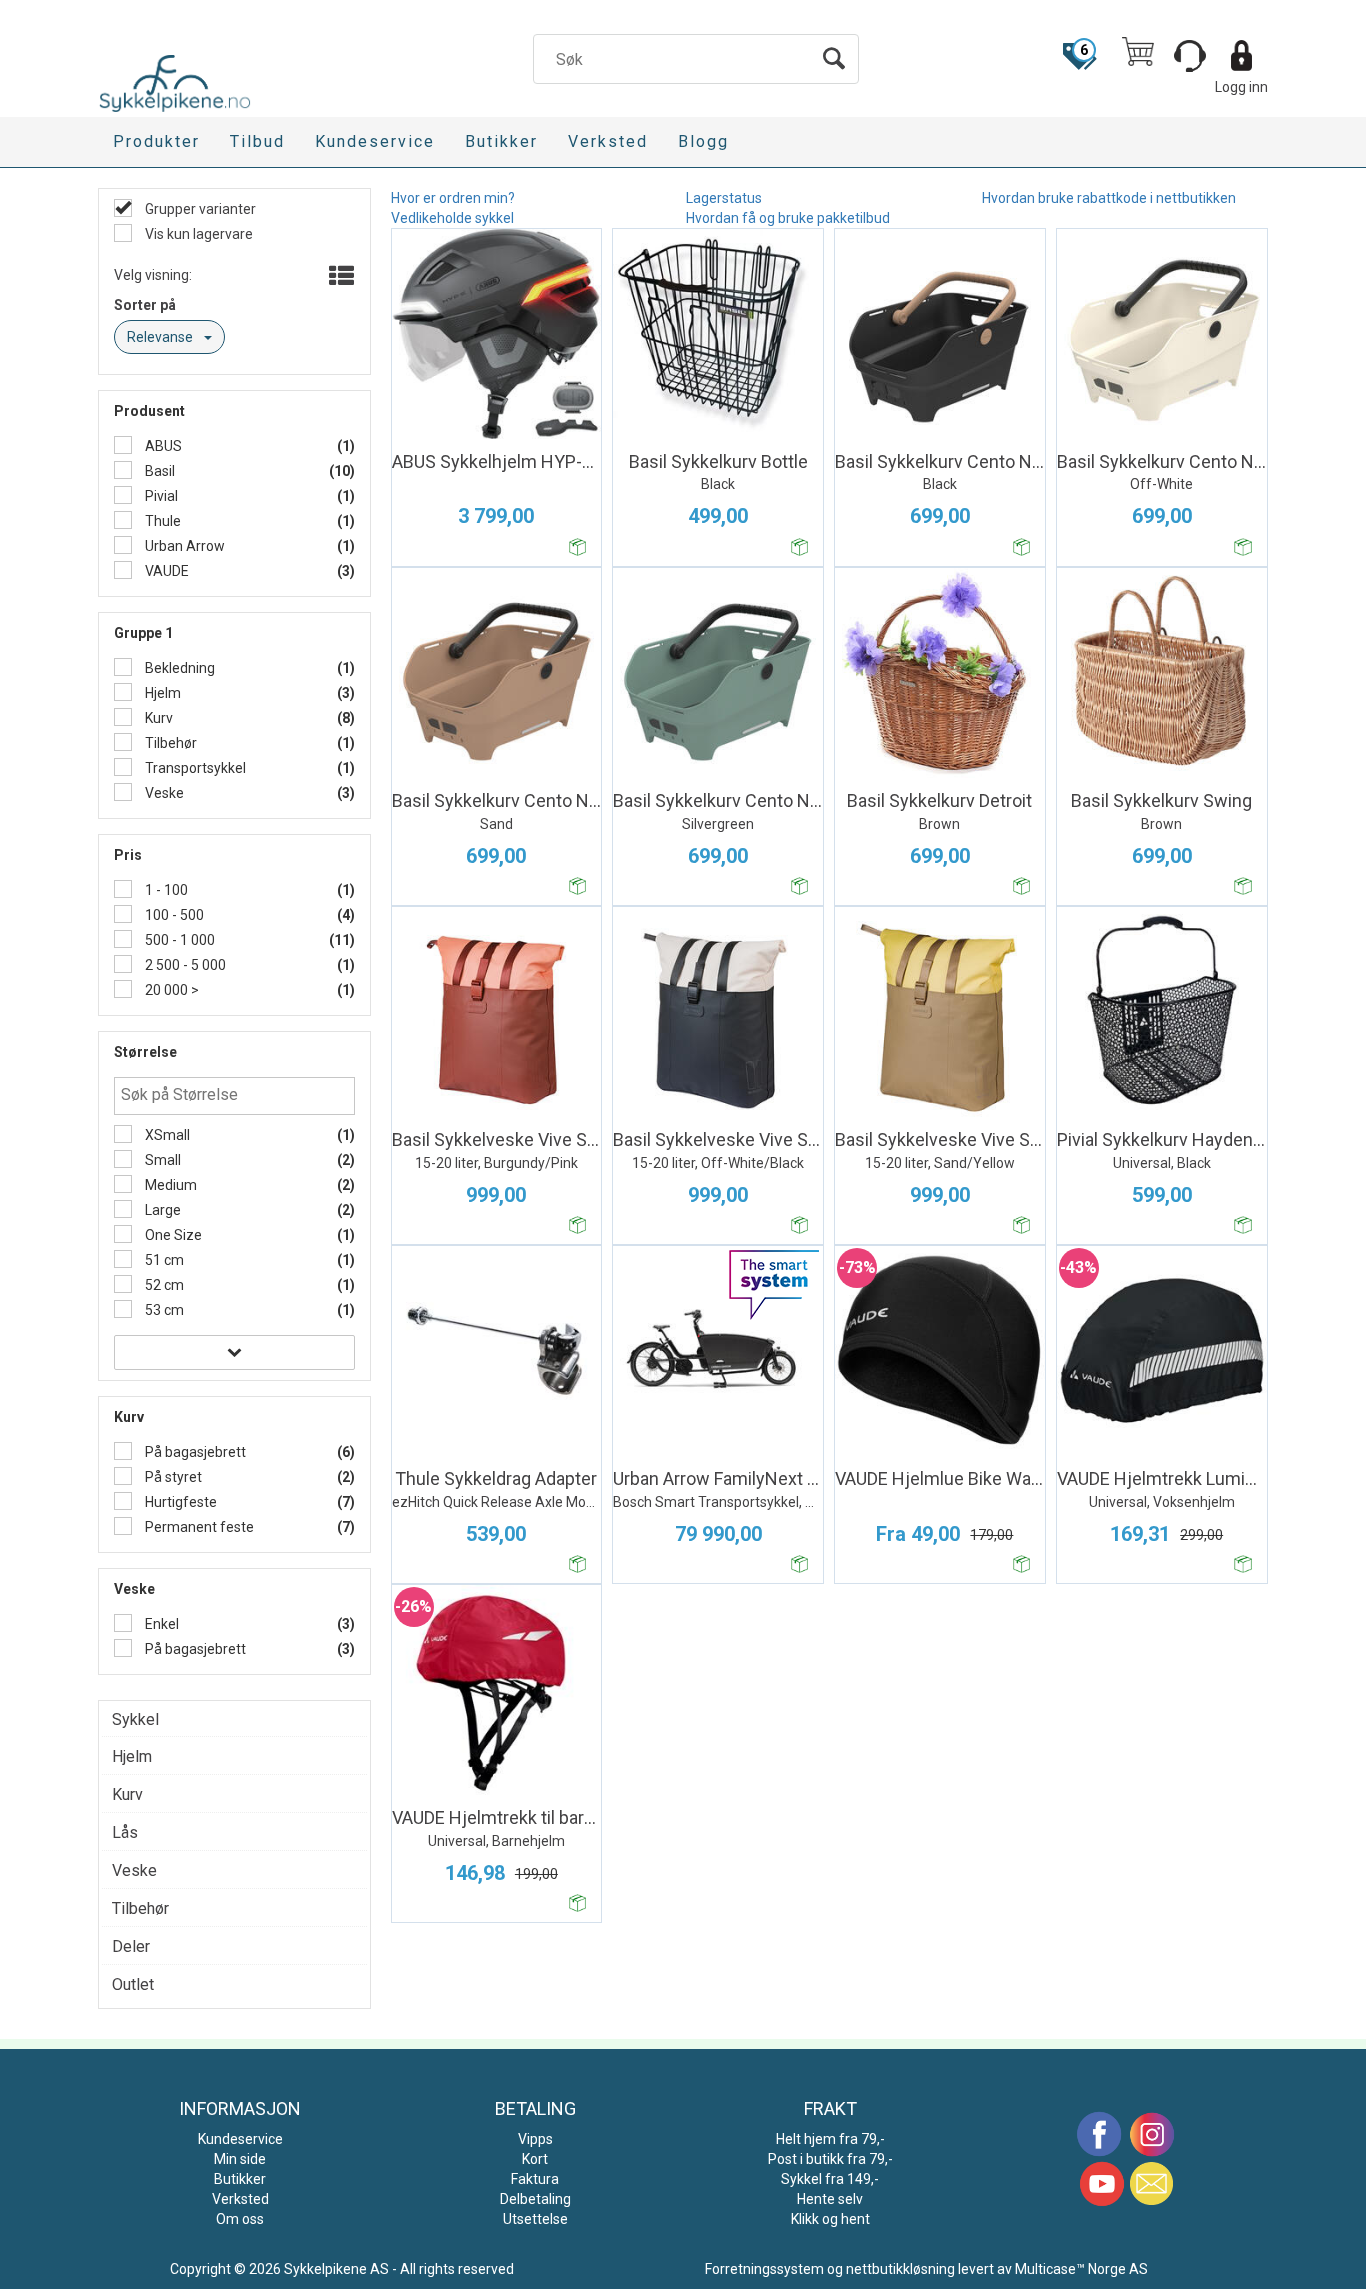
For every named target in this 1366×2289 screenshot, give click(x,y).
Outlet (133, 1984)
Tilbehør (169, 743)
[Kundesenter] (1190, 56)
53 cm (163, 1310)
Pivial (160, 496)
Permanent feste (198, 1527)
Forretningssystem (764, 2269)
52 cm (163, 1285)
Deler (131, 1946)
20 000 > (170, 990)
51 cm (163, 1260)
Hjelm (161, 693)
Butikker (501, 141)
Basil (158, 471)
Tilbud (257, 141)
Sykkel (135, 1719)
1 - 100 (165, 890)
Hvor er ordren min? (453, 198)
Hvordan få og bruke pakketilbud (788, 218)
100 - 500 (173, 915)
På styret (172, 1477)
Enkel (160, 1624)
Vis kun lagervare (197, 234)
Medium (169, 1185)
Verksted (608, 141)
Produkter (156, 141)
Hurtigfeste (179, 1502)
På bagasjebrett (194, 1452)
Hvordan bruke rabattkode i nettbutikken (1109, 198)
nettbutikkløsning (900, 2269)
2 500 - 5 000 (184, 965)
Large (161, 1210)
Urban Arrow (183, 546)
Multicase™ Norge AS (1081, 2269)
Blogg (703, 141)
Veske (163, 793)
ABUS (162, 446)
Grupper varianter (199, 209)
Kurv (157, 718)
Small (161, 1160)
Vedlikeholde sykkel (452, 218)
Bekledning (178, 668)
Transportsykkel (194, 768)
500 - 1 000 (178, 940)
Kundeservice (375, 141)
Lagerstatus (724, 198)
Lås (125, 1832)
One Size (172, 1235)
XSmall (166, 1135)
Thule (161, 521)
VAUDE (165, 571)
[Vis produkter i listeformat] (339, 277)
